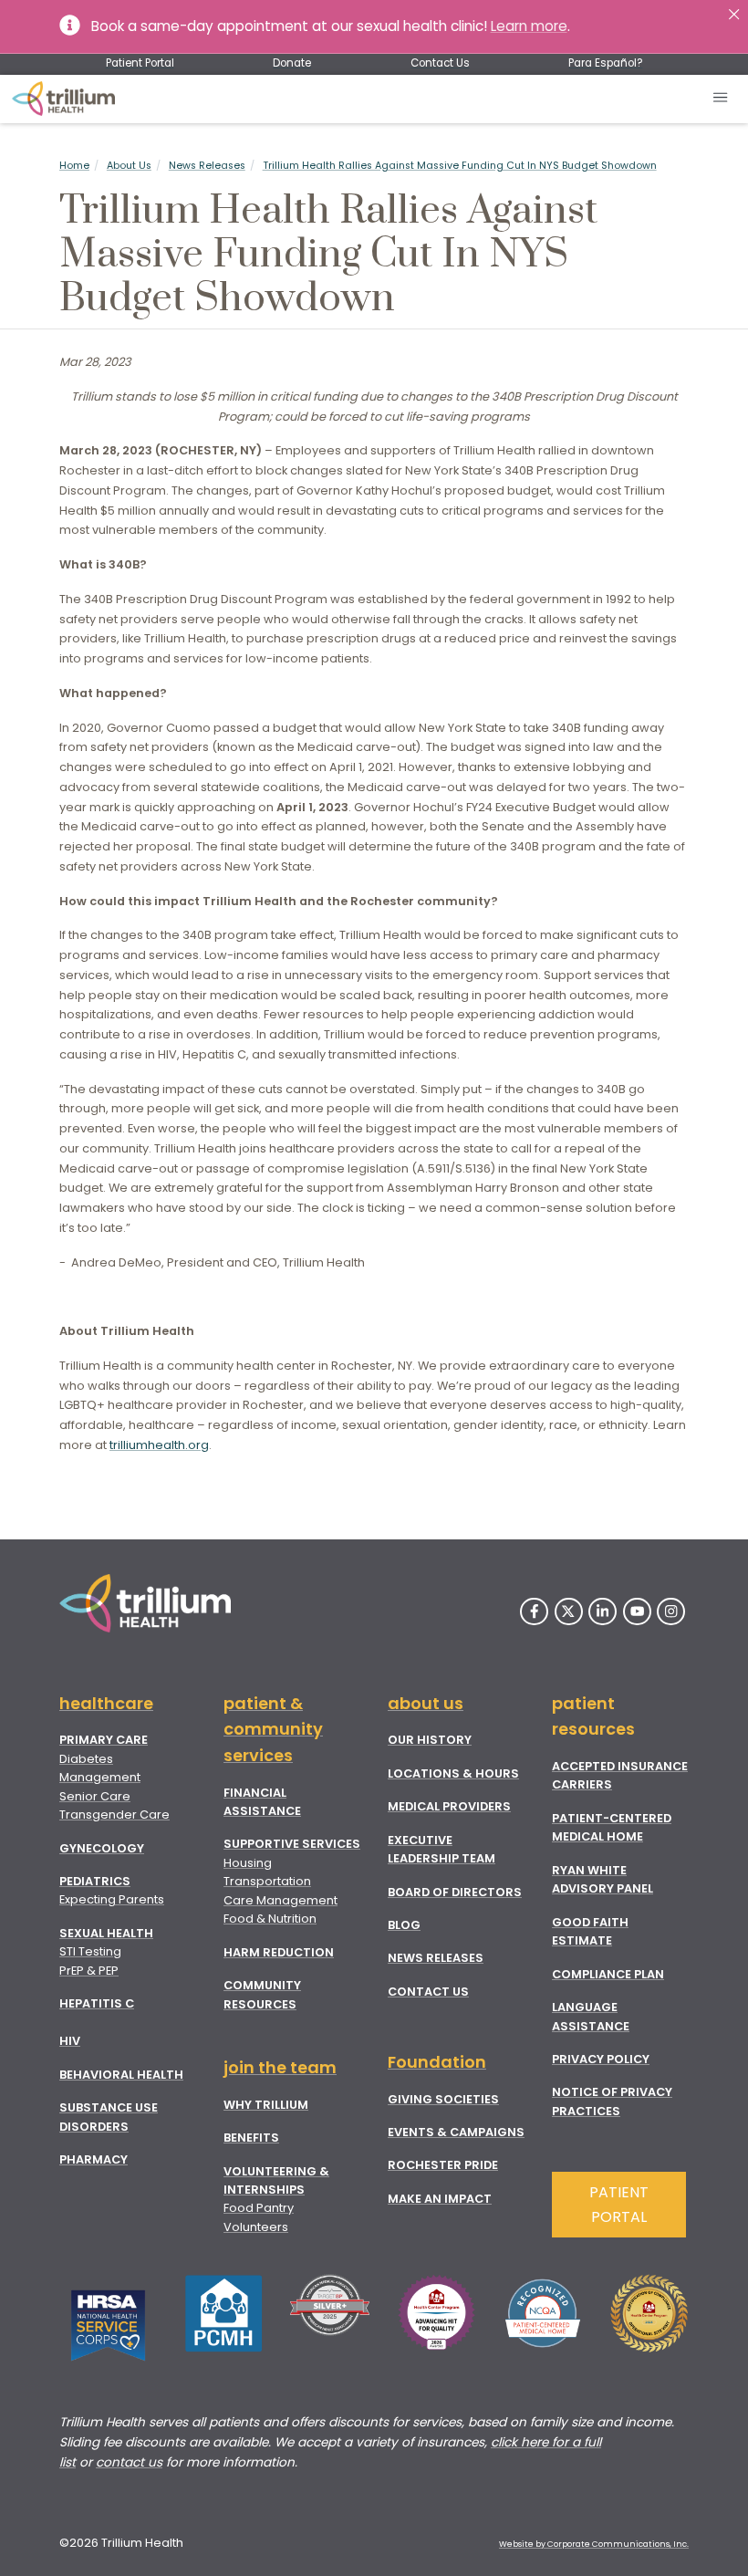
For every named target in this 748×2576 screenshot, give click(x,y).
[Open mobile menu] (721, 99)
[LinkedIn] (603, 1612)
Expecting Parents (112, 1899)
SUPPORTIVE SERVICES (292, 1844)
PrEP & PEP (89, 1971)
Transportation (267, 1881)
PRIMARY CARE (104, 1740)
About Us (129, 166)
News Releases (207, 166)
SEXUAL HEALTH (106, 1933)
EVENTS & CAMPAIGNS (456, 2132)
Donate (292, 63)
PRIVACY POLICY (601, 2059)
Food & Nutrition (270, 1919)
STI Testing (90, 1951)
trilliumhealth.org (159, 1445)
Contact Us (440, 63)
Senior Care (95, 1796)
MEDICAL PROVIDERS (449, 1806)
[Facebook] (534, 1612)
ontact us (133, 2462)
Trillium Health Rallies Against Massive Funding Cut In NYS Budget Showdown (460, 166)
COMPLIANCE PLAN (608, 1974)
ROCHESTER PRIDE (443, 2165)
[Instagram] (671, 1612)
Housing (248, 1863)
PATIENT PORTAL (619, 2205)
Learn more (529, 26)
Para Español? (605, 63)
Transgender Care (114, 1815)
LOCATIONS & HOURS (453, 1773)
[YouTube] (637, 1612)
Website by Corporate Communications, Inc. (594, 2544)
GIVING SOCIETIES (443, 2099)
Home (74, 166)
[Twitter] (569, 1612)
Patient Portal (140, 63)
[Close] (734, 14)
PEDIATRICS (95, 1881)
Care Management (280, 1900)
